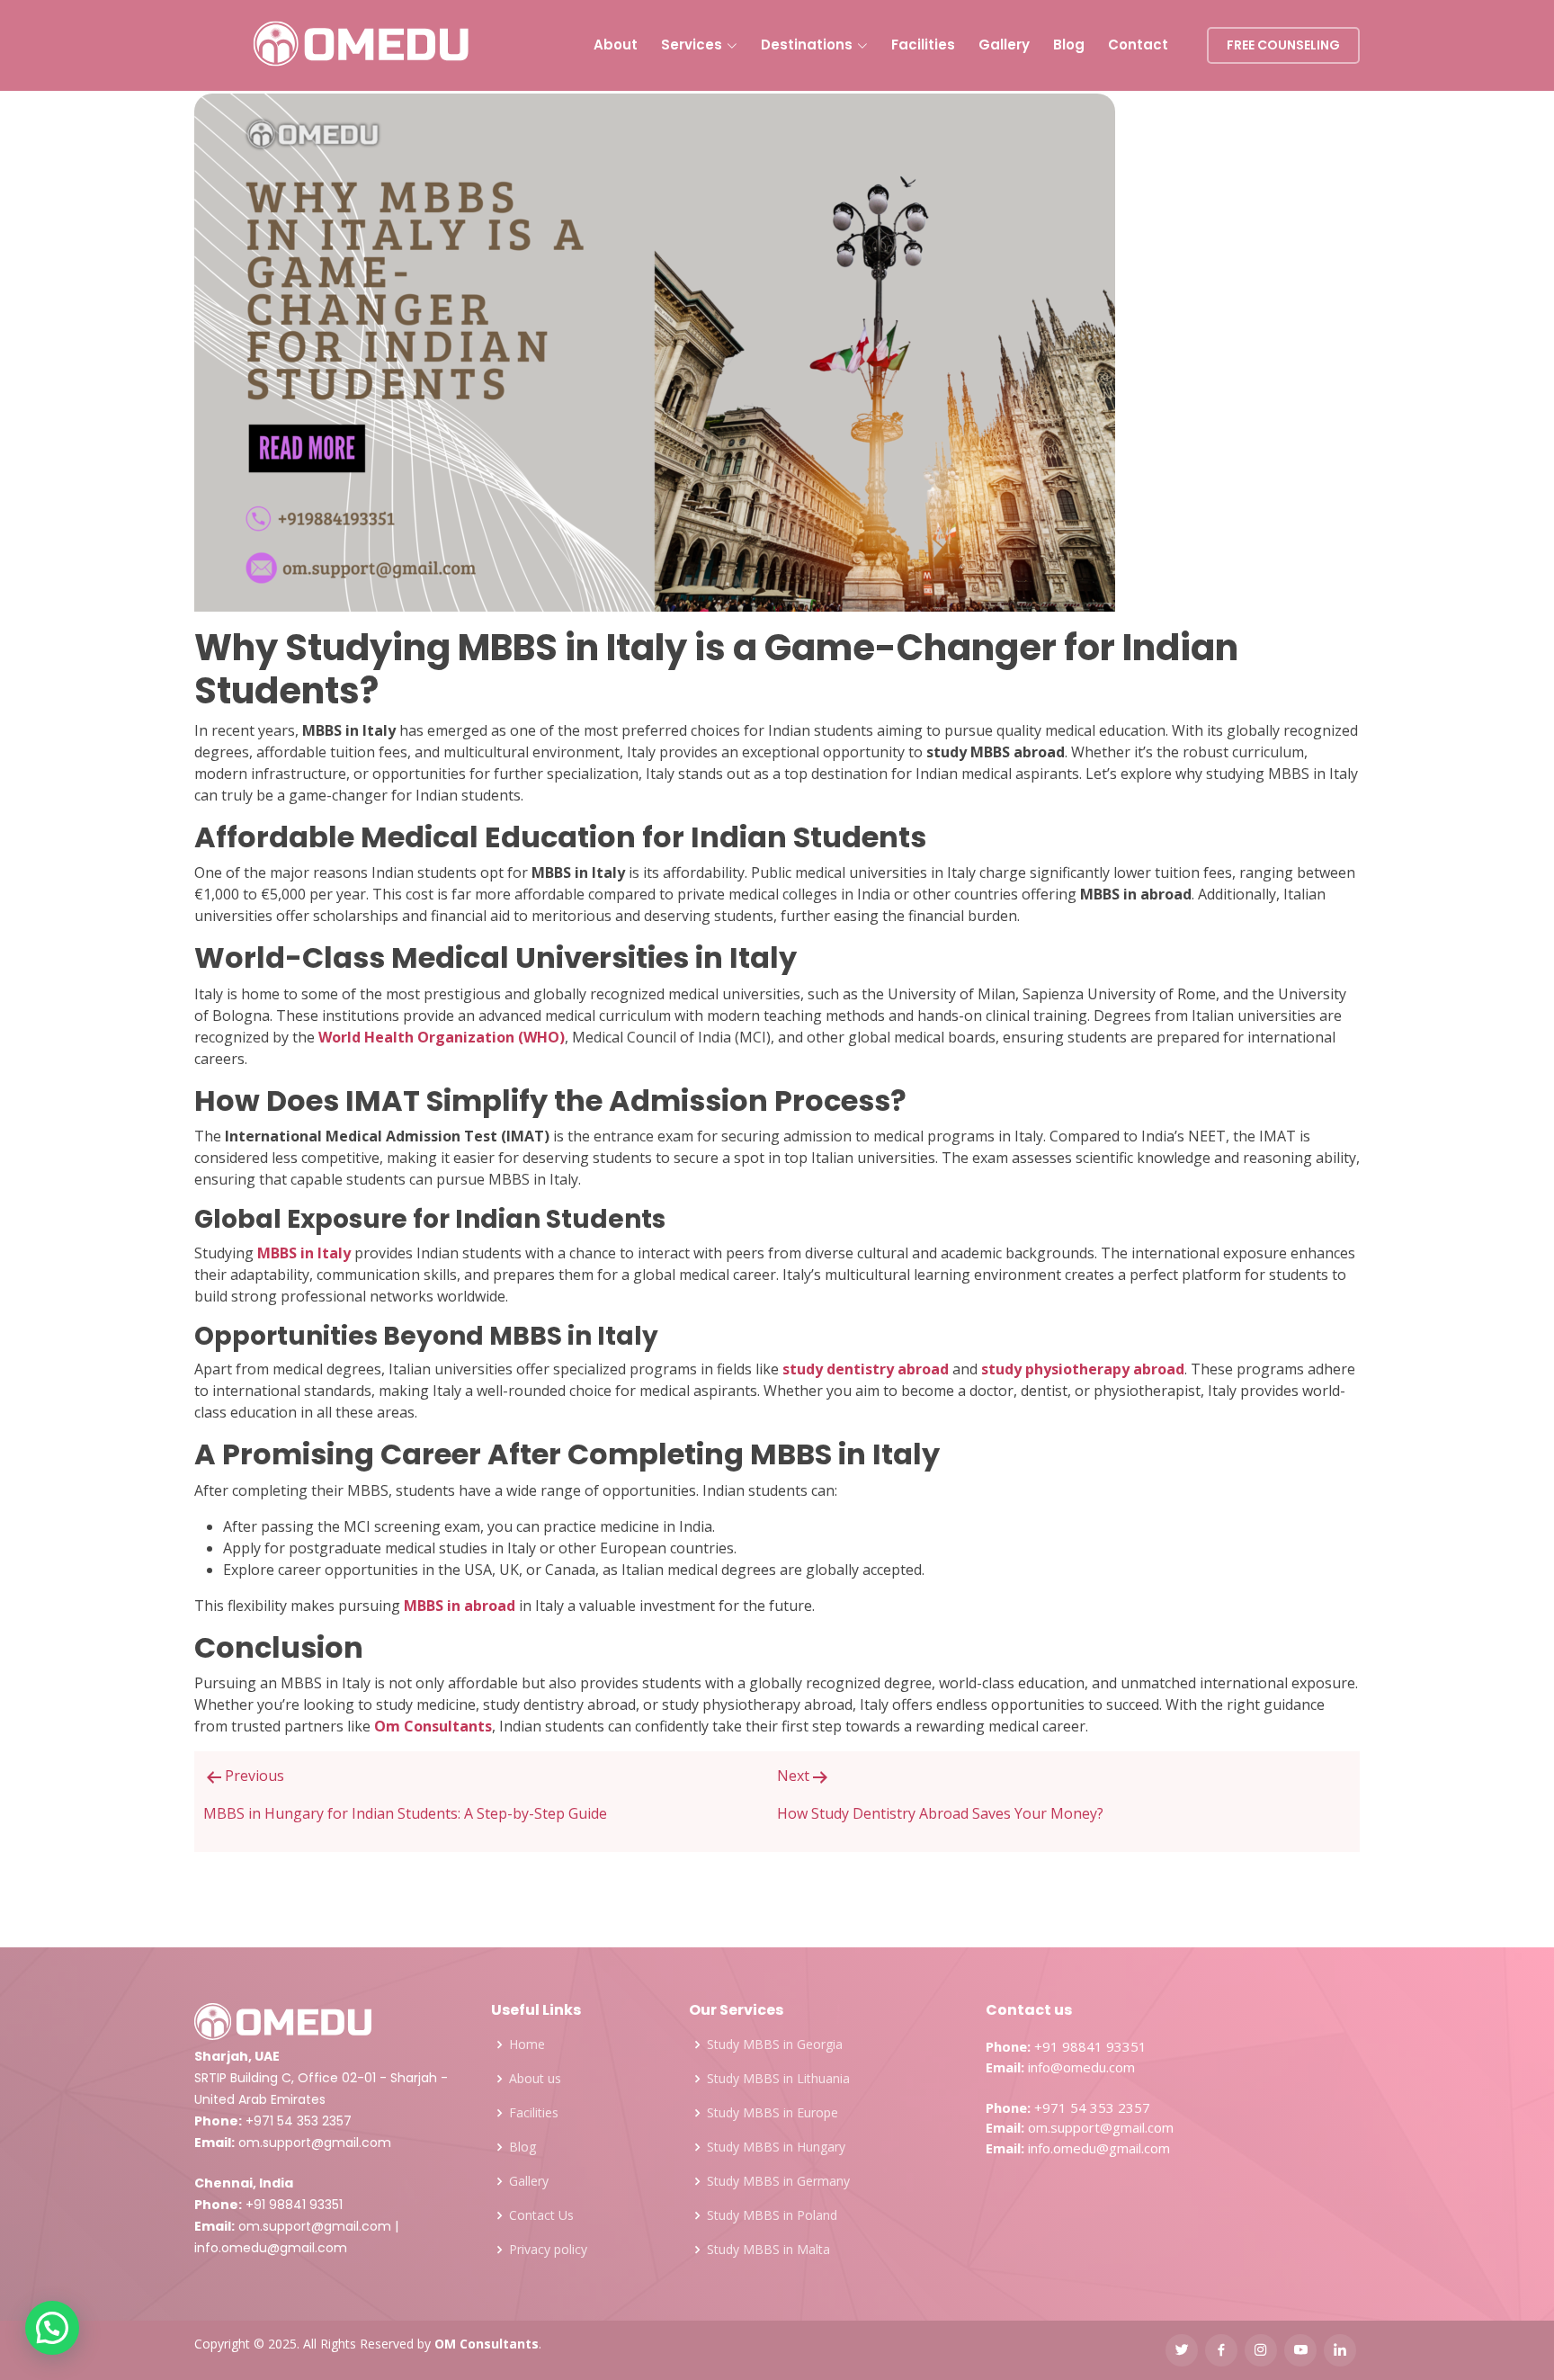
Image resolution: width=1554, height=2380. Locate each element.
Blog (1069, 45)
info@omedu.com (1081, 2067)
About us (535, 2079)
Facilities (923, 45)
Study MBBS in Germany (778, 2181)
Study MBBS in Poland (772, 2215)
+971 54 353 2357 (299, 2121)
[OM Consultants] (362, 46)
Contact (1138, 45)
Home (527, 2044)
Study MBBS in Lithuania (778, 2079)
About (616, 45)
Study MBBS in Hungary (776, 2147)
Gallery (1004, 45)
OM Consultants (487, 2344)
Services (692, 45)
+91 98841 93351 (294, 2205)
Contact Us (541, 2215)
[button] (52, 2328)
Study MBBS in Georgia (775, 2044)
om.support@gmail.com (315, 2143)
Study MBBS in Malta (768, 2250)
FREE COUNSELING (1283, 45)
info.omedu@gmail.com (271, 2248)
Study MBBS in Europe (773, 2113)
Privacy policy (548, 2250)
